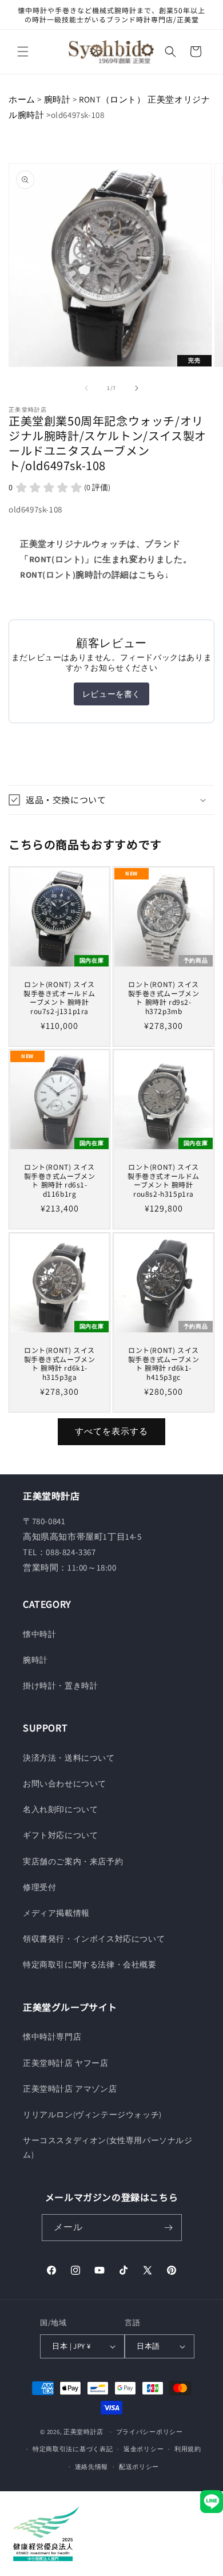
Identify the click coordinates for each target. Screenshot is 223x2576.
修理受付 (39, 1887)
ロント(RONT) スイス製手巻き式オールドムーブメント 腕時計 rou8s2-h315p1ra (164, 1180)
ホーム (22, 99)
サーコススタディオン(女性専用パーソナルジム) (108, 2147)
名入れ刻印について (60, 1809)
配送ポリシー (139, 2467)
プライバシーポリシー (150, 2432)
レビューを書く (111, 694)
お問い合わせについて (65, 1784)
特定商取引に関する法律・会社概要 (90, 1964)
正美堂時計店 (83, 2432)
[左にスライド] (86, 388)
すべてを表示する (111, 1431)
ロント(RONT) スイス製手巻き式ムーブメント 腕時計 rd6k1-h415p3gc (164, 1363)
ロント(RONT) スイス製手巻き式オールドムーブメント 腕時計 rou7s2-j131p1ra (59, 997)
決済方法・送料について (69, 1758)
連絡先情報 (92, 2467)
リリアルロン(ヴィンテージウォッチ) (92, 2115)
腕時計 (57, 99)
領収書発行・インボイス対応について (94, 1939)
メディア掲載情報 (56, 1913)
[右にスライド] (137, 388)
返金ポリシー (144, 2449)
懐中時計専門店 (52, 2037)
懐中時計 (39, 1634)
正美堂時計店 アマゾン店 (70, 2089)
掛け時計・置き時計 (60, 1686)
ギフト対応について (60, 1835)
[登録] (169, 2228)
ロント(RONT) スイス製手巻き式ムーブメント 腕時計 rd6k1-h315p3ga (60, 1363)
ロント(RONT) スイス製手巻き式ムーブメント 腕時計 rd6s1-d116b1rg (60, 1180)
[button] (23, 52)
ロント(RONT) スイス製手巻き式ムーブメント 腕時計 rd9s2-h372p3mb (164, 997)
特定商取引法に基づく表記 (73, 2449)
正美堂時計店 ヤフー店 (66, 2063)
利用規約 (188, 2449)
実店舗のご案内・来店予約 (73, 1861)
